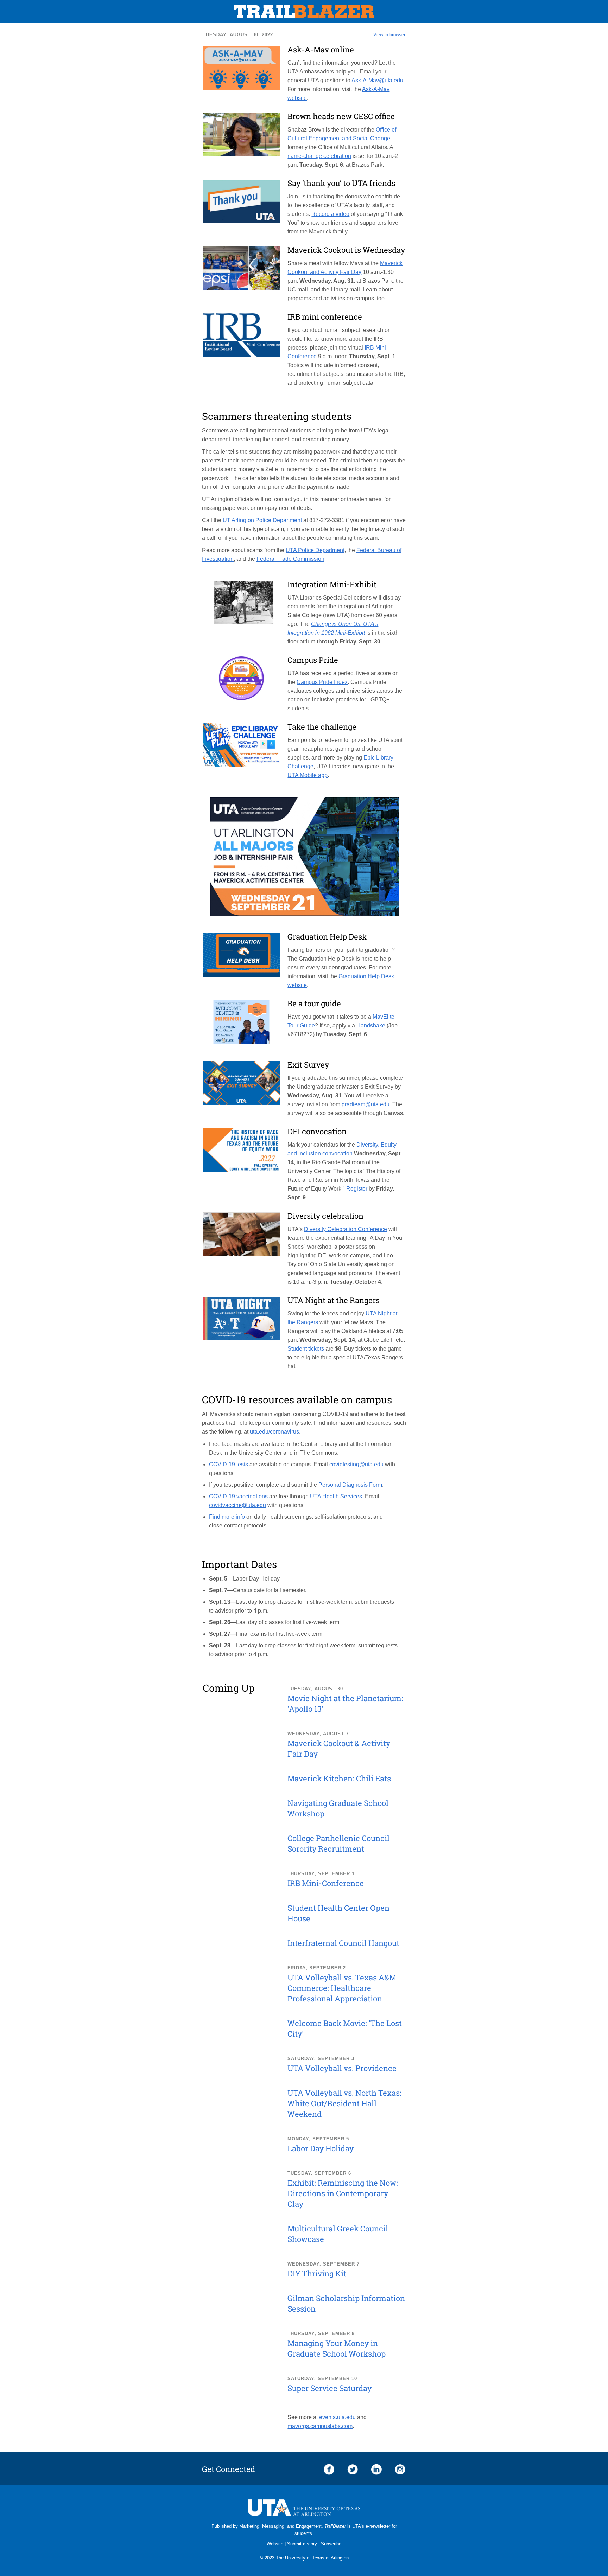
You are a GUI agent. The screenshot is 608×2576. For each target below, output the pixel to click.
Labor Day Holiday (321, 2148)
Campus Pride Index (322, 682)
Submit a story (302, 2544)
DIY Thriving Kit (317, 2273)
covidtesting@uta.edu (356, 1464)
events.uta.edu (337, 2417)
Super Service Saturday (330, 2388)
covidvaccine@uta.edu (237, 1505)
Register (357, 1189)
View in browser (389, 35)
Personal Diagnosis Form (350, 1485)
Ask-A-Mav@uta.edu (377, 80)
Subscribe (331, 2544)
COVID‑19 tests (229, 1464)
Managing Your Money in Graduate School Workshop (337, 2348)
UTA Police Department (315, 550)
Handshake (371, 1026)
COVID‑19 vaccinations (238, 1496)
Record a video (330, 214)
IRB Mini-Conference (326, 1883)
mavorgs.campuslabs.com (320, 2426)
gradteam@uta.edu (366, 1104)
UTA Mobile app (308, 775)
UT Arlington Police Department (262, 520)
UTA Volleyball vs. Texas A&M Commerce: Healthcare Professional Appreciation (342, 1988)
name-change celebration (319, 156)
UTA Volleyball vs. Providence (342, 2068)
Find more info (227, 1517)
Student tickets (306, 1349)
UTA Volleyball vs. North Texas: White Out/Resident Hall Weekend (344, 2103)
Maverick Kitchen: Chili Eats (339, 1778)
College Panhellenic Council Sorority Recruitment (338, 1843)
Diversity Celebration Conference (346, 1229)
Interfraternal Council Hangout (343, 1943)
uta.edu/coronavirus (274, 1432)
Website (275, 2544)
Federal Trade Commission (290, 559)
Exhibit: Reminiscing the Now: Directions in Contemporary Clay (343, 2193)
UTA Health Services (336, 1496)
